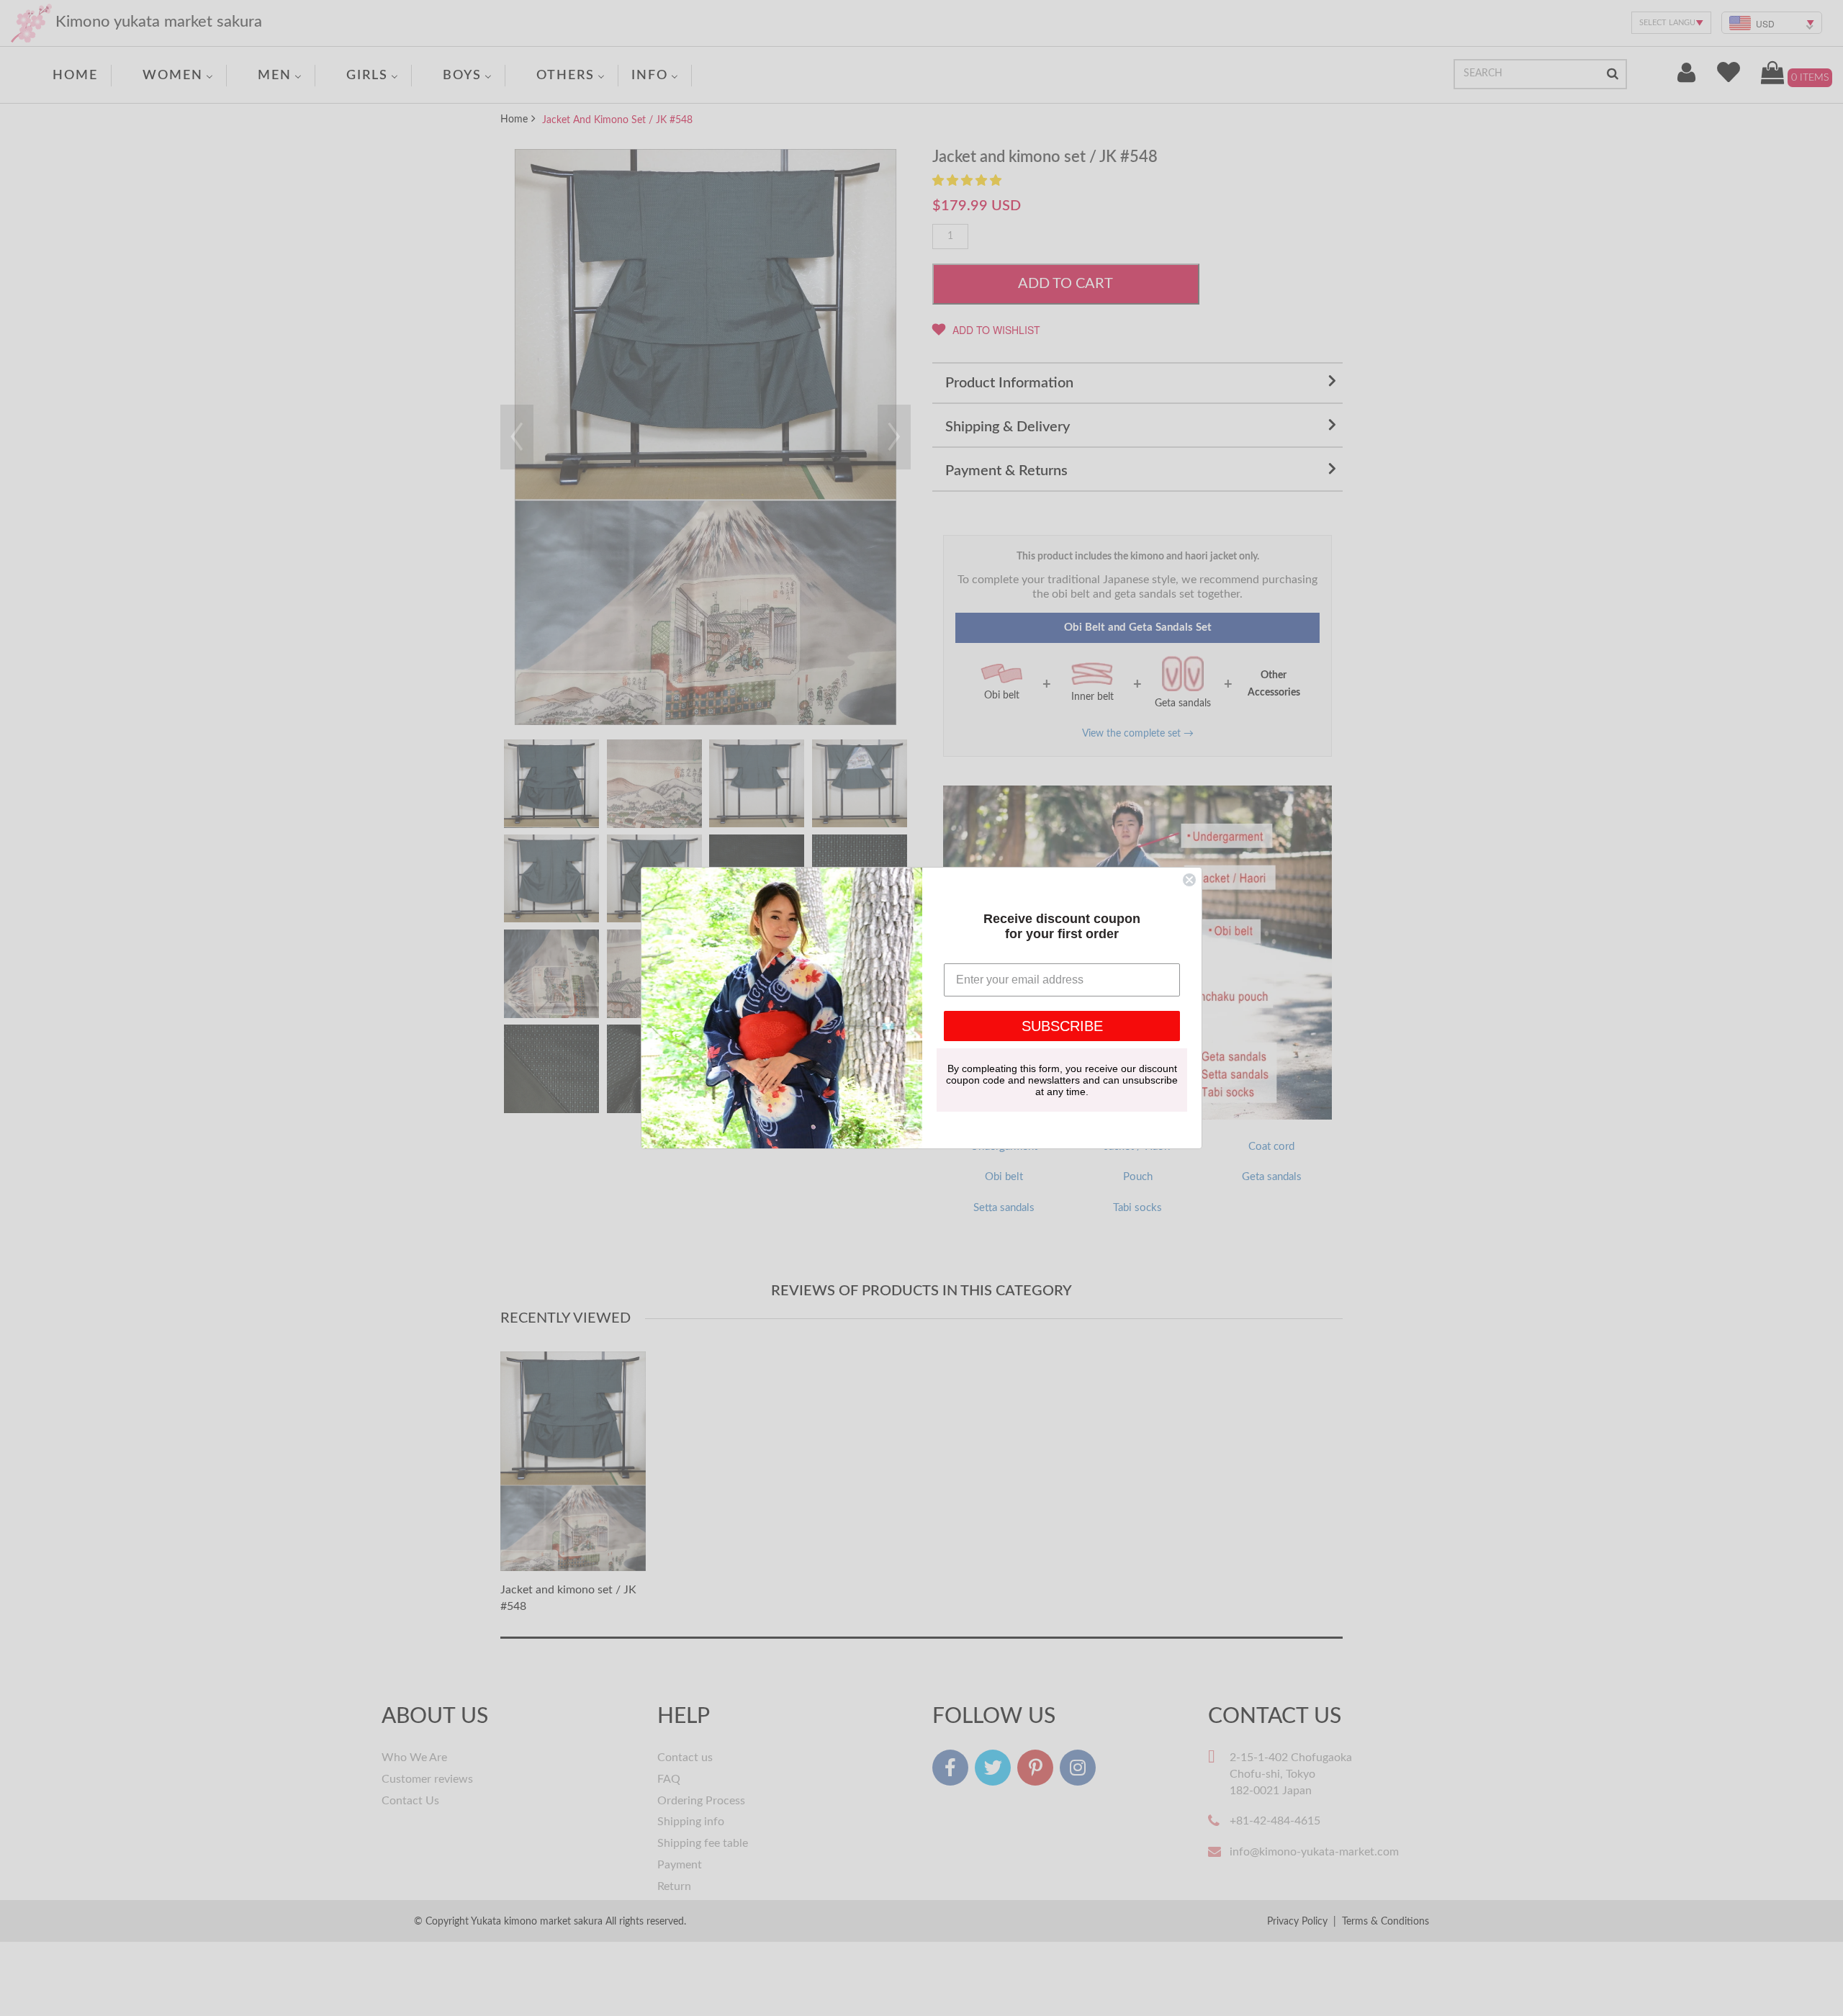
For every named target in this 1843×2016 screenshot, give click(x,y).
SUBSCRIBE (1062, 1026)
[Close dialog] (1189, 880)
